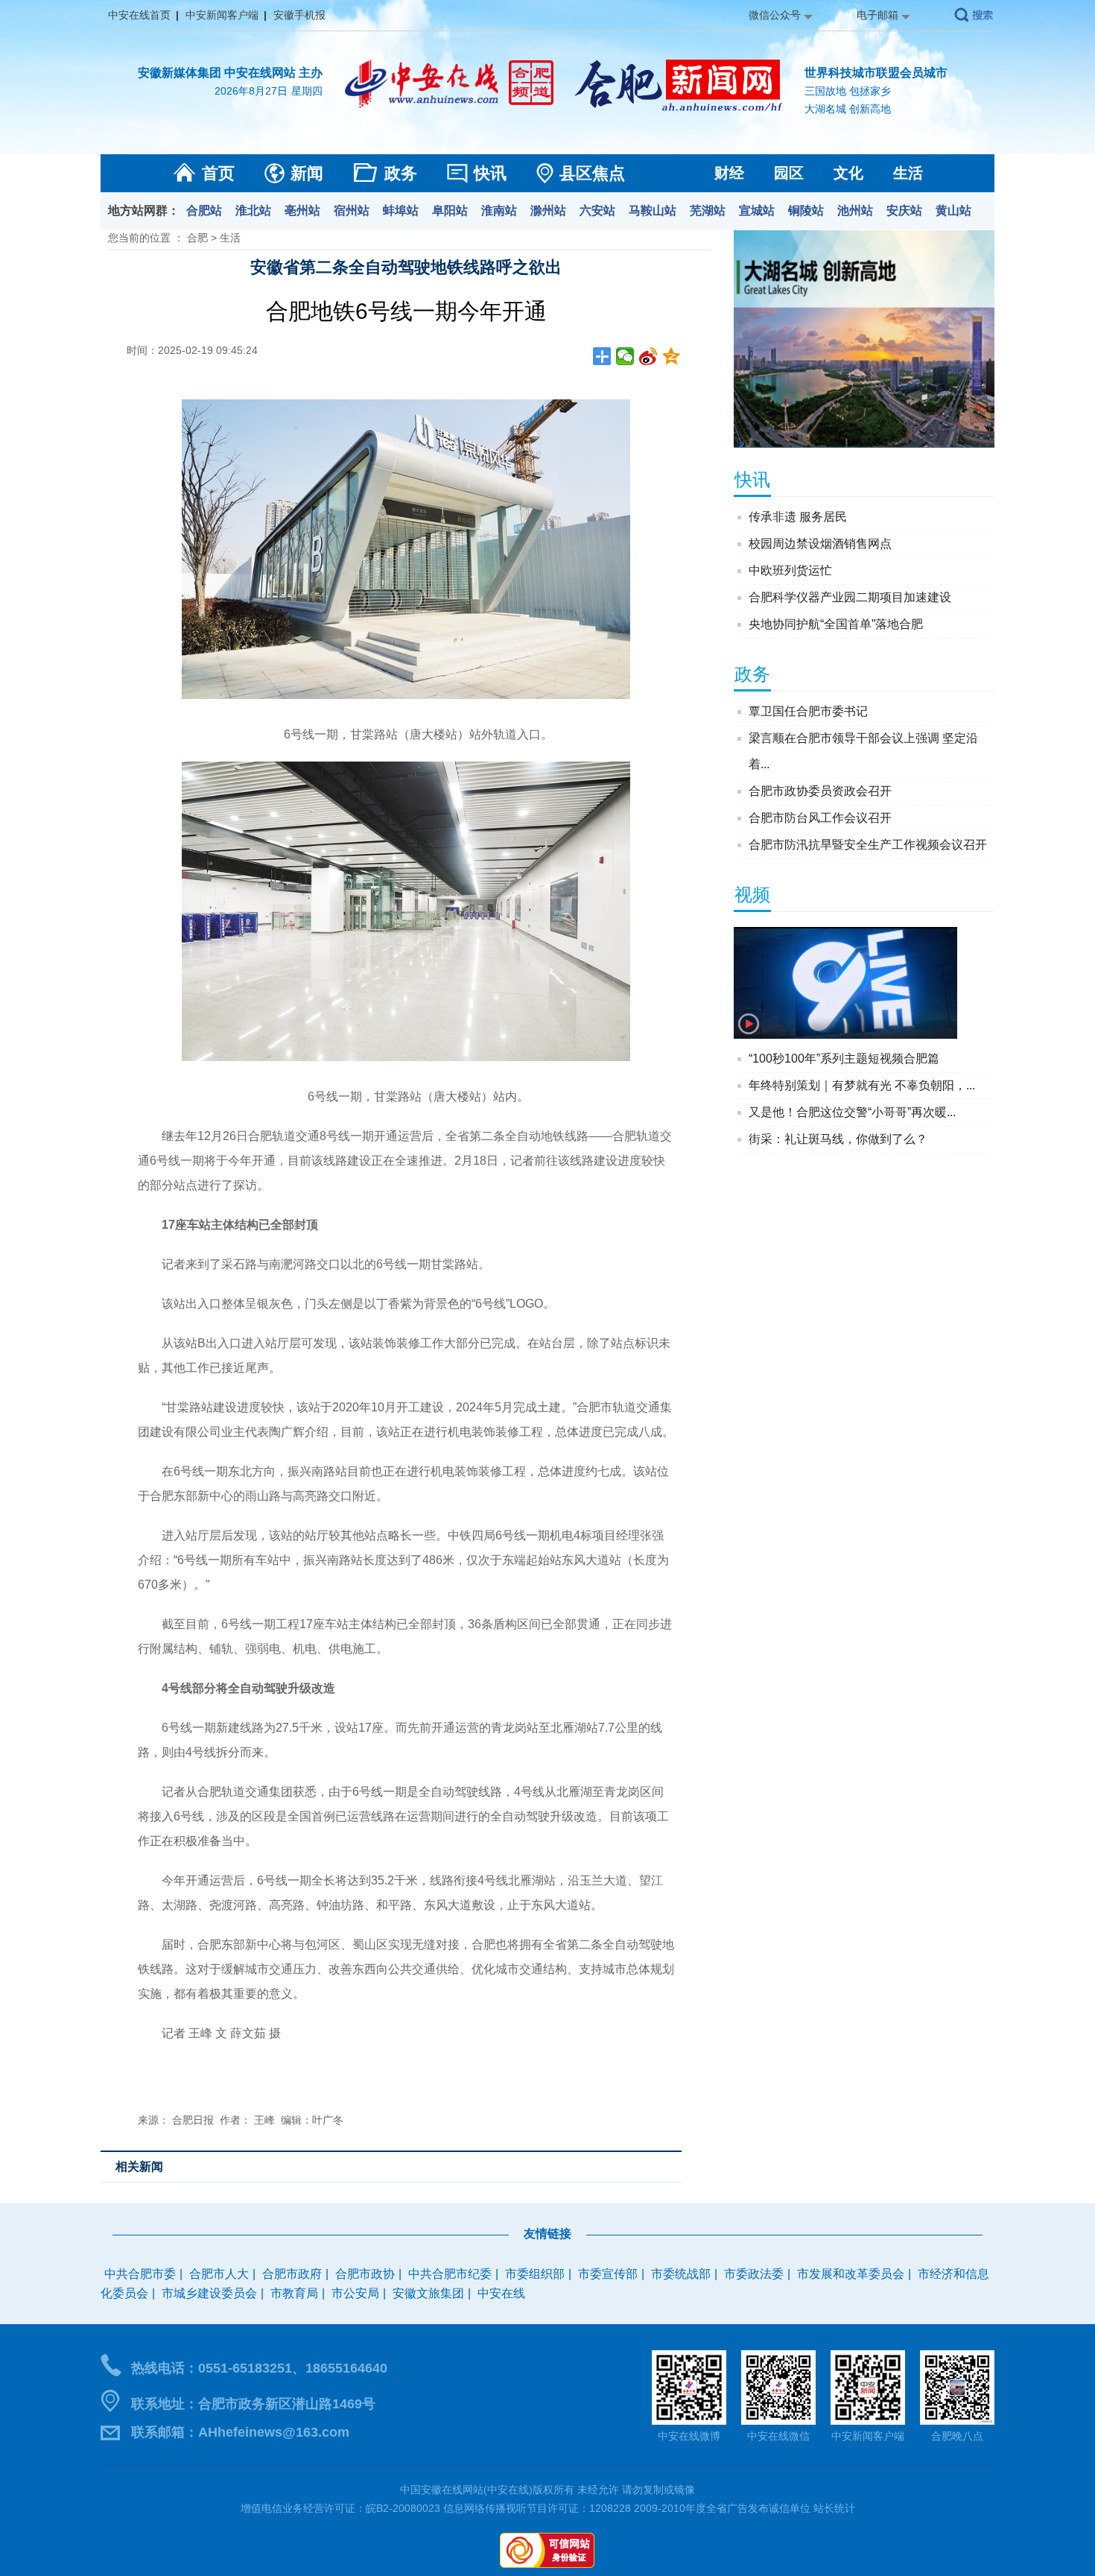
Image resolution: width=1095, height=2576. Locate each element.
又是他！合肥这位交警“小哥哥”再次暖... (852, 1112)
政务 (401, 173)
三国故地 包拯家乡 (848, 91)
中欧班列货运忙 (790, 570)
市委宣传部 (608, 2274)
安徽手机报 (299, 15)
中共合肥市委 (140, 2274)
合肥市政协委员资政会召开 (820, 791)
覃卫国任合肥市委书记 (808, 711)
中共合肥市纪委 (450, 2274)
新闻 (307, 173)
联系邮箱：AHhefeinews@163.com (240, 2432)
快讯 (490, 173)
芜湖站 (708, 211)
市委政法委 (754, 2274)
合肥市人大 (219, 2274)
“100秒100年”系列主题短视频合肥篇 (844, 1058)
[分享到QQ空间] (672, 356)
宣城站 (757, 211)
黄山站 (953, 211)
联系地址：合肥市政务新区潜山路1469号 (253, 2404)
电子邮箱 (877, 15)
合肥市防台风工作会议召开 (820, 818)
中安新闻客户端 (222, 15)
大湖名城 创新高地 (848, 109)
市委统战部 (681, 2274)
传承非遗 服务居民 (798, 517)
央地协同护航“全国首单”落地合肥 (836, 624)
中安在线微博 (689, 2436)
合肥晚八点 (957, 2436)
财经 (729, 173)
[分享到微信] (625, 356)
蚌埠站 (401, 211)
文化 (848, 173)
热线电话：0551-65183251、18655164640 (259, 2368)
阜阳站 (450, 211)
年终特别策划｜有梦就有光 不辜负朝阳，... (862, 1085)
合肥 (197, 238)
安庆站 (904, 211)
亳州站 (302, 211)
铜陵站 (806, 211)
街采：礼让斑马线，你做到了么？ (838, 1139)
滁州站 (548, 211)
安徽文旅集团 (428, 2293)
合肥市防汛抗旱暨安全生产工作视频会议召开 (868, 845)
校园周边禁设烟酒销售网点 (820, 544)
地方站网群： (144, 211)
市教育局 (294, 2293)
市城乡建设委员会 (209, 2293)
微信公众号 (775, 15)
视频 (752, 895)
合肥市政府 (292, 2274)
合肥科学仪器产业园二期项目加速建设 (850, 597)
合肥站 (204, 211)
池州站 (855, 211)
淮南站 (499, 211)
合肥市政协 (365, 2274)
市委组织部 (535, 2274)
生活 (908, 173)
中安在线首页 (139, 15)
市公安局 (355, 2293)
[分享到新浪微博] (648, 356)
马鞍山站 (653, 211)
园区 (789, 173)
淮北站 (253, 211)
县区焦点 (592, 173)
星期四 (307, 91)
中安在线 (501, 2293)
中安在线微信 (778, 2436)
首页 (218, 173)
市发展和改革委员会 (851, 2274)
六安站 (597, 211)
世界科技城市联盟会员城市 (876, 73)
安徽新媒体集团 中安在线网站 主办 (230, 73)
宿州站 (352, 211)
